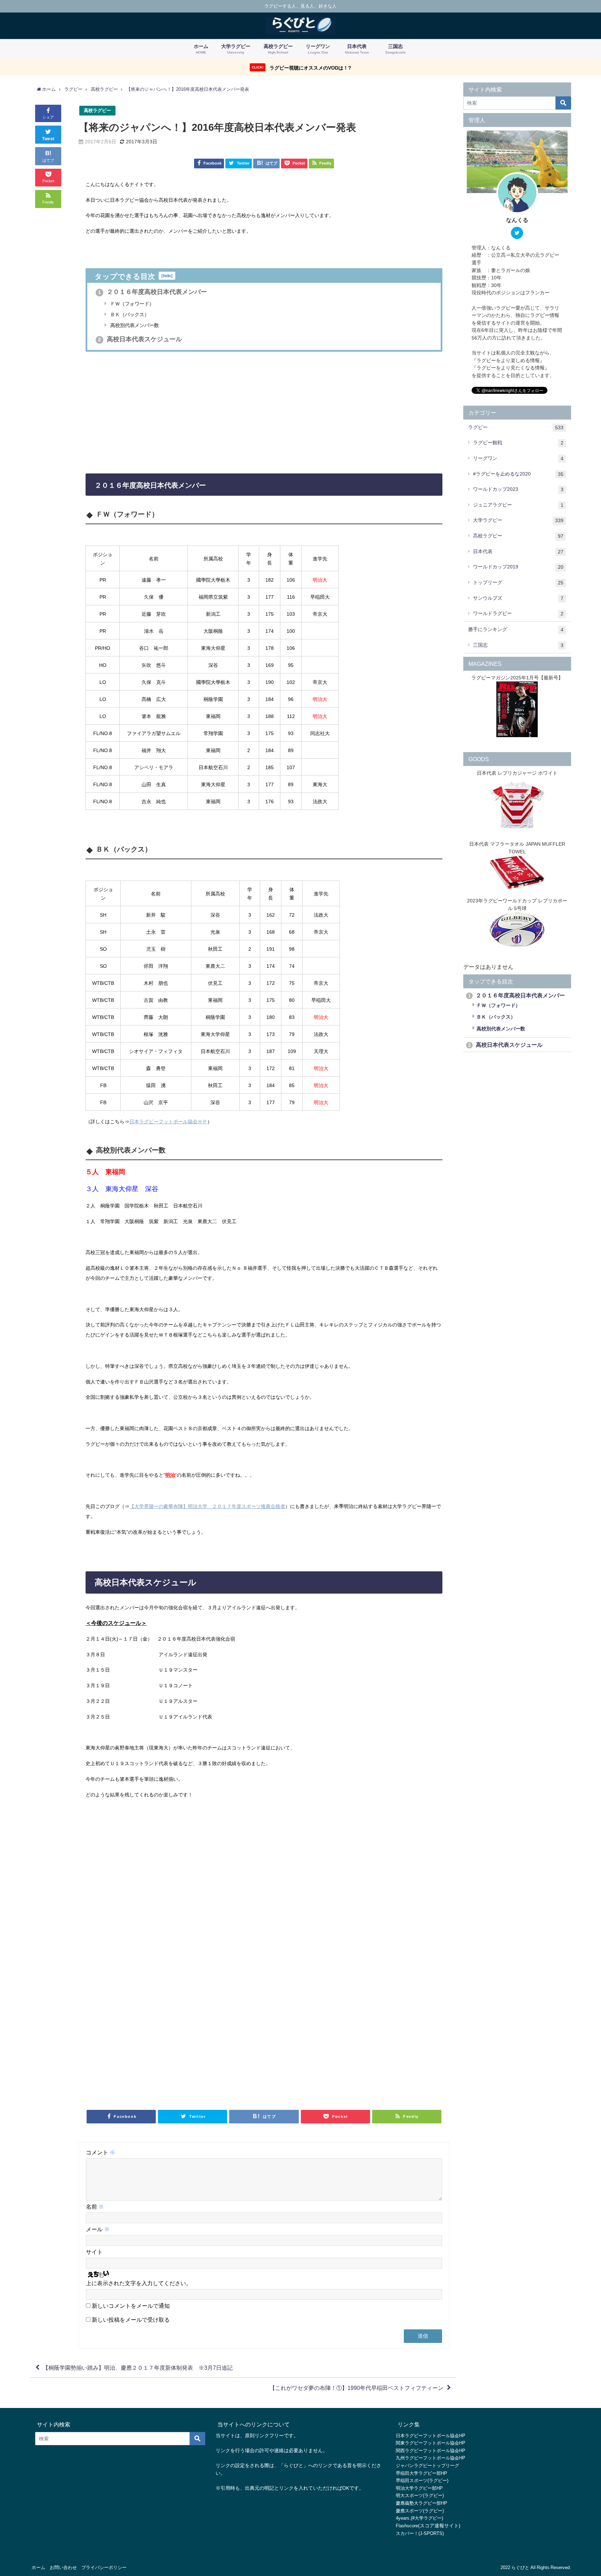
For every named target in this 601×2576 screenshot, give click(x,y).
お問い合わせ (63, 2567)
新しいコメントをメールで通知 (131, 2306)
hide (167, 276)
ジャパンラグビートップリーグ (427, 2466)
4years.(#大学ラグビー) (419, 2518)
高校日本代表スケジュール (140, 339)
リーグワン (518, 458)
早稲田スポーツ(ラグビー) (422, 2481)
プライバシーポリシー (104, 2567)
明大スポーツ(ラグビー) (420, 2495)
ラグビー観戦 (518, 443)
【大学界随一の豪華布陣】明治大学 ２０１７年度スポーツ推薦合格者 (207, 1506)
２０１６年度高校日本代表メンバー (153, 292)
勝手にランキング (516, 629)
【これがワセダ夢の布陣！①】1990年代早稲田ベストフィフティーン (356, 2388)
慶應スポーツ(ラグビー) (420, 2511)
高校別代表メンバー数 (134, 325)
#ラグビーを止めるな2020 (518, 474)
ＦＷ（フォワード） (131, 304)
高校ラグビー (97, 110)
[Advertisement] (264, 412)
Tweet (48, 139)
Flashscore (407, 2526)
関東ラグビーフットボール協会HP (431, 2443)
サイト (94, 2252)
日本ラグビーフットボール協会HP (431, 2436)
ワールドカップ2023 (518, 489)
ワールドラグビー (518, 613)
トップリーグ (518, 583)
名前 (95, 2207)
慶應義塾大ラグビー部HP (422, 2503)
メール (98, 2229)
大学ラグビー (518, 520)
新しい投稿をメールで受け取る (131, 2320)
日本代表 (518, 552)
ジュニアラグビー (518, 505)
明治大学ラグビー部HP (419, 2488)
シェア (48, 117)
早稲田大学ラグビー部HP (422, 2473)
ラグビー (516, 427)
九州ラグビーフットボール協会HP (431, 2458)
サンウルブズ (518, 598)
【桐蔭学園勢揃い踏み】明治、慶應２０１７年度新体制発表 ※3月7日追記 (138, 2368)
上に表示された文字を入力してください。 (139, 2283)
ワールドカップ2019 (518, 567)
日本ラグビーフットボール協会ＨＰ (168, 1122)
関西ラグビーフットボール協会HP (431, 2451)
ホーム (38, 2567)
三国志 (518, 645)
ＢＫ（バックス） (129, 314)
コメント (101, 2152)
